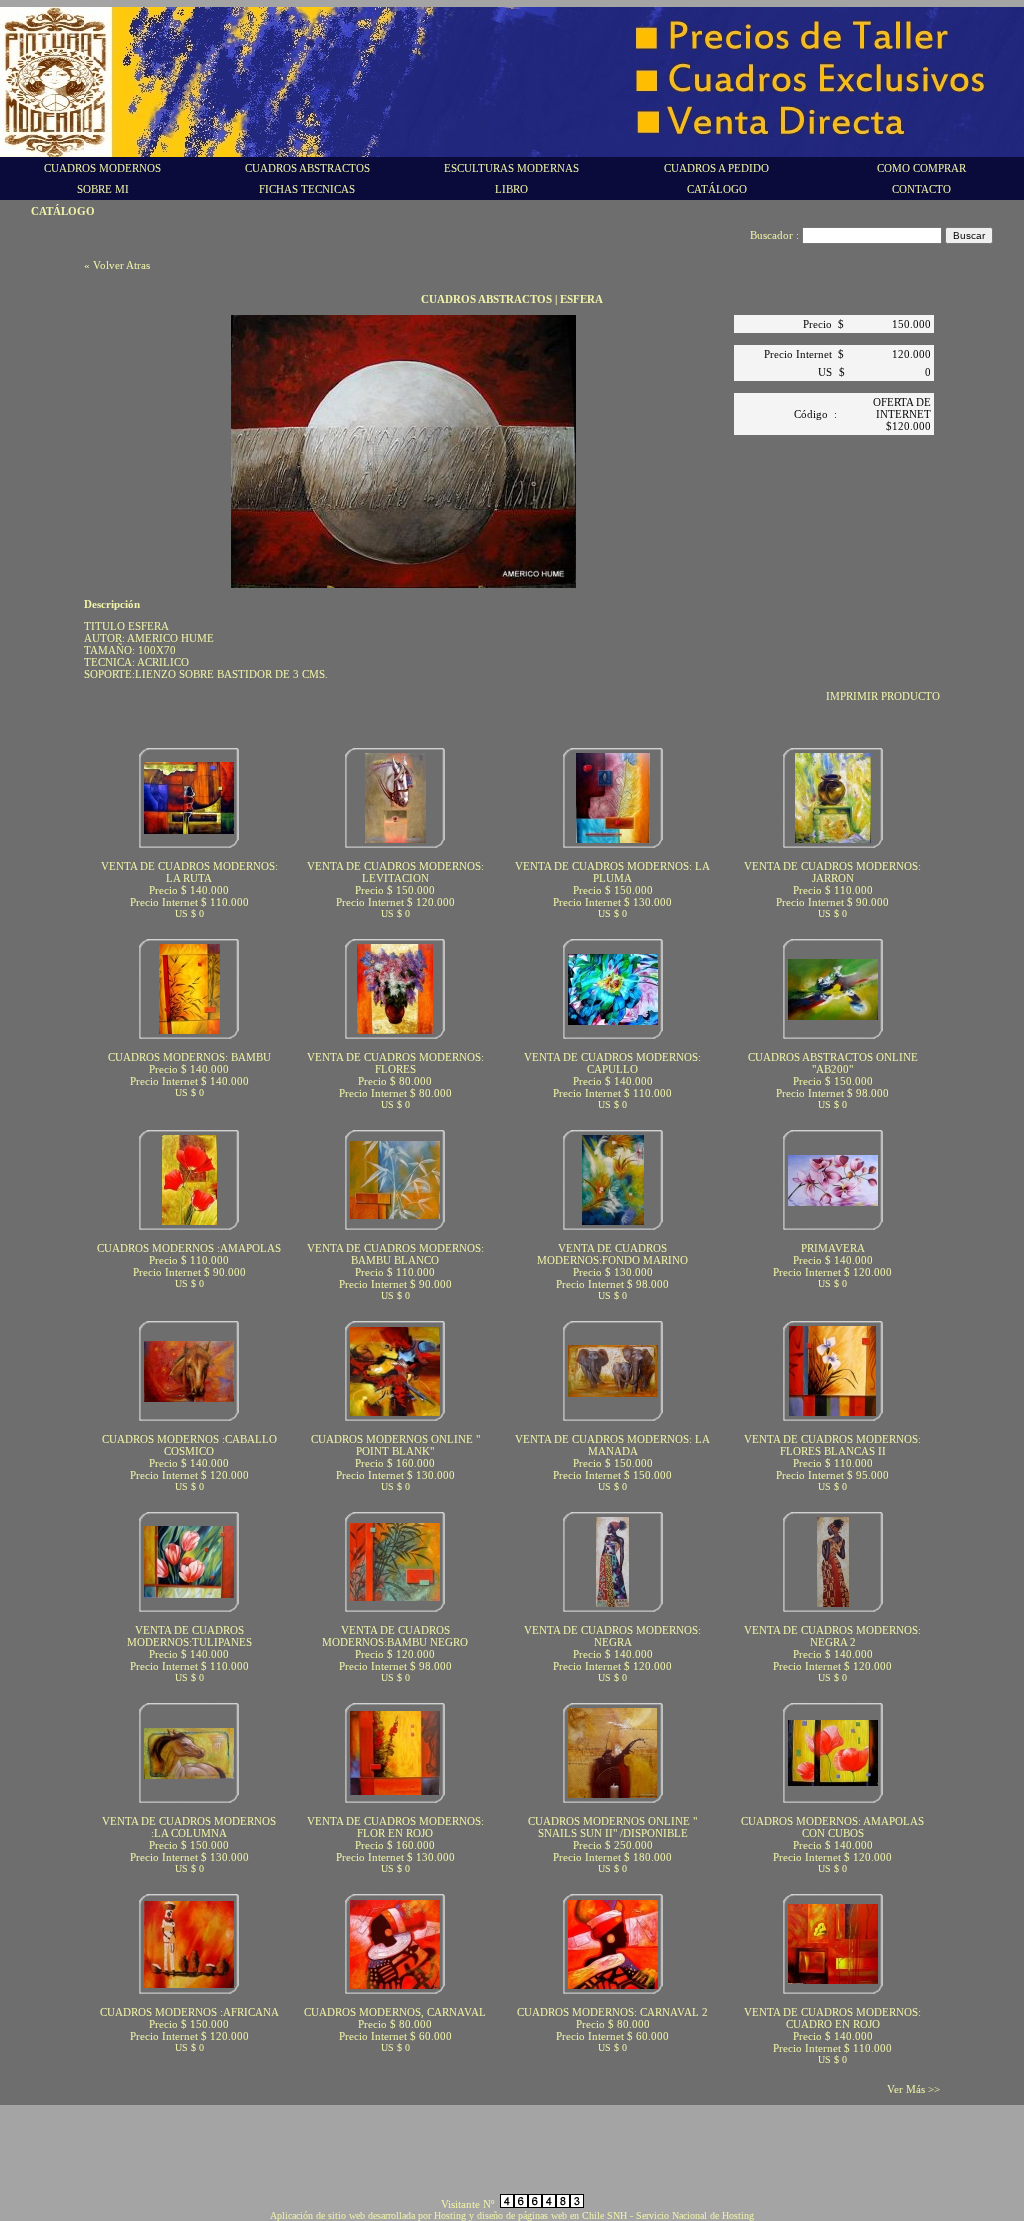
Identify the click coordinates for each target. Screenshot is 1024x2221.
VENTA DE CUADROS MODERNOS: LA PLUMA (612, 872)
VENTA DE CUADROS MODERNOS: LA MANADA (612, 1445)
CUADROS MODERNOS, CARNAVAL (395, 2012)
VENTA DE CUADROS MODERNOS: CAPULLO (612, 1063)
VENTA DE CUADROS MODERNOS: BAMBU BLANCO (395, 1254)
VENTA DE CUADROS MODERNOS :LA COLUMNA (189, 1827)
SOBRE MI (103, 189)
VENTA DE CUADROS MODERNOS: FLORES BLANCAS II (832, 1445)
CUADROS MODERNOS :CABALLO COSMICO (189, 1445)
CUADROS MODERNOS (102, 168)
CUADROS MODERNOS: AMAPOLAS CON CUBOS (832, 1827)
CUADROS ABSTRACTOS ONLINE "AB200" (833, 1063)
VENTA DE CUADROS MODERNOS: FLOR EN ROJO (395, 1827)
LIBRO (511, 189)
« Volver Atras (117, 265)
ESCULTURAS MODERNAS (511, 168)
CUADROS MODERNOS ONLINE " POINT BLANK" (395, 1445)
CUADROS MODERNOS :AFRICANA (189, 2012)
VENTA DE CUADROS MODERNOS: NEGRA (612, 1636)
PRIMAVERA (833, 1248)
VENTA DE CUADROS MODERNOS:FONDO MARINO (612, 1254)
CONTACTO (921, 189)
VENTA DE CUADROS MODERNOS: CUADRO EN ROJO (832, 2018)
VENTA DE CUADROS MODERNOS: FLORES (395, 1063)
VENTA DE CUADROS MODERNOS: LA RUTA (189, 872)
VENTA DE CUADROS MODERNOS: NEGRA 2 (832, 1636)
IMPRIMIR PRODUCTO (883, 696)
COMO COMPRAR (921, 168)
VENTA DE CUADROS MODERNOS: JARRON (832, 872)
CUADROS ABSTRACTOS (307, 168)
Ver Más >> (913, 2089)
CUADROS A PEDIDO (716, 168)
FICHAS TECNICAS (307, 189)
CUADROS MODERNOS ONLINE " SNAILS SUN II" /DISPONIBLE (612, 1827)
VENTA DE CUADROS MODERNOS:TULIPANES (189, 1636)
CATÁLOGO (717, 189)
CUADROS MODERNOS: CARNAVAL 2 (612, 2012)
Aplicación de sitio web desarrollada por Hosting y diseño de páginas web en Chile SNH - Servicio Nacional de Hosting (512, 2215)
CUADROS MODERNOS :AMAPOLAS (189, 1248)
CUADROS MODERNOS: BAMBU (189, 1057)
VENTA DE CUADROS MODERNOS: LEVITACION (395, 872)
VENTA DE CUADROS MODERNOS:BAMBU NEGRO (395, 1636)
